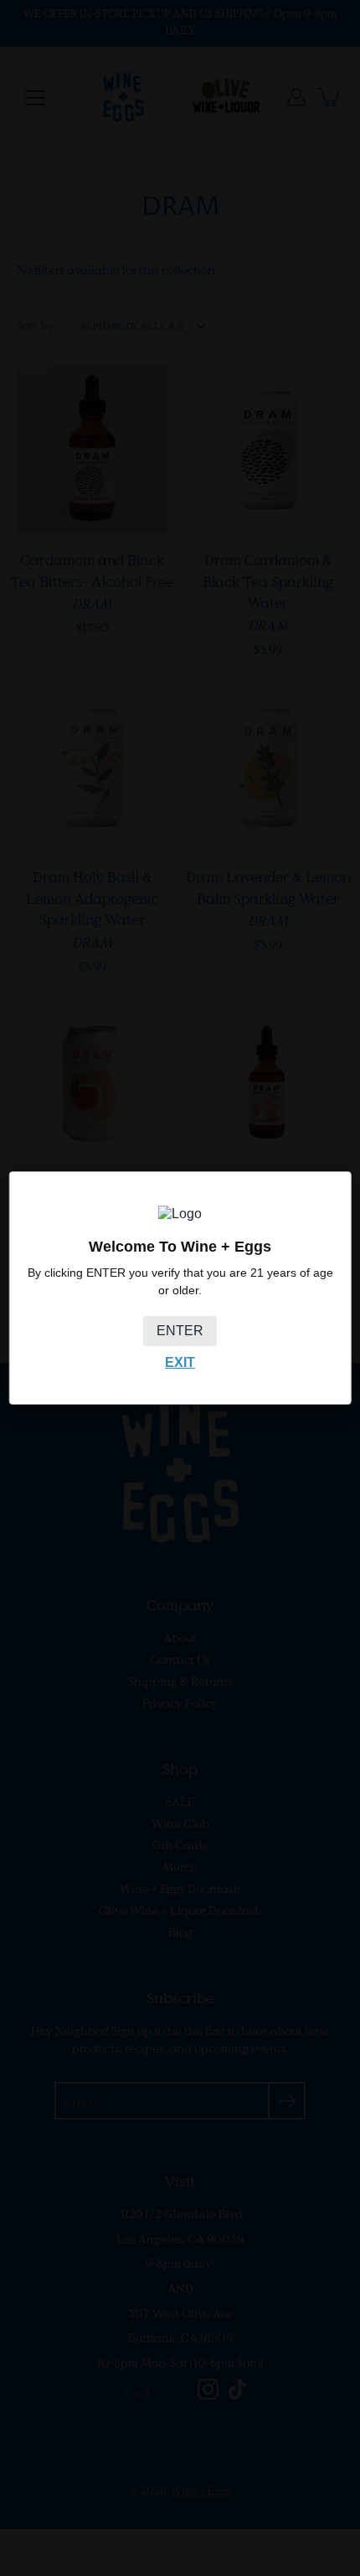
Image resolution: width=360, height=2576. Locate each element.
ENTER (180, 1331)
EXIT (180, 1362)
